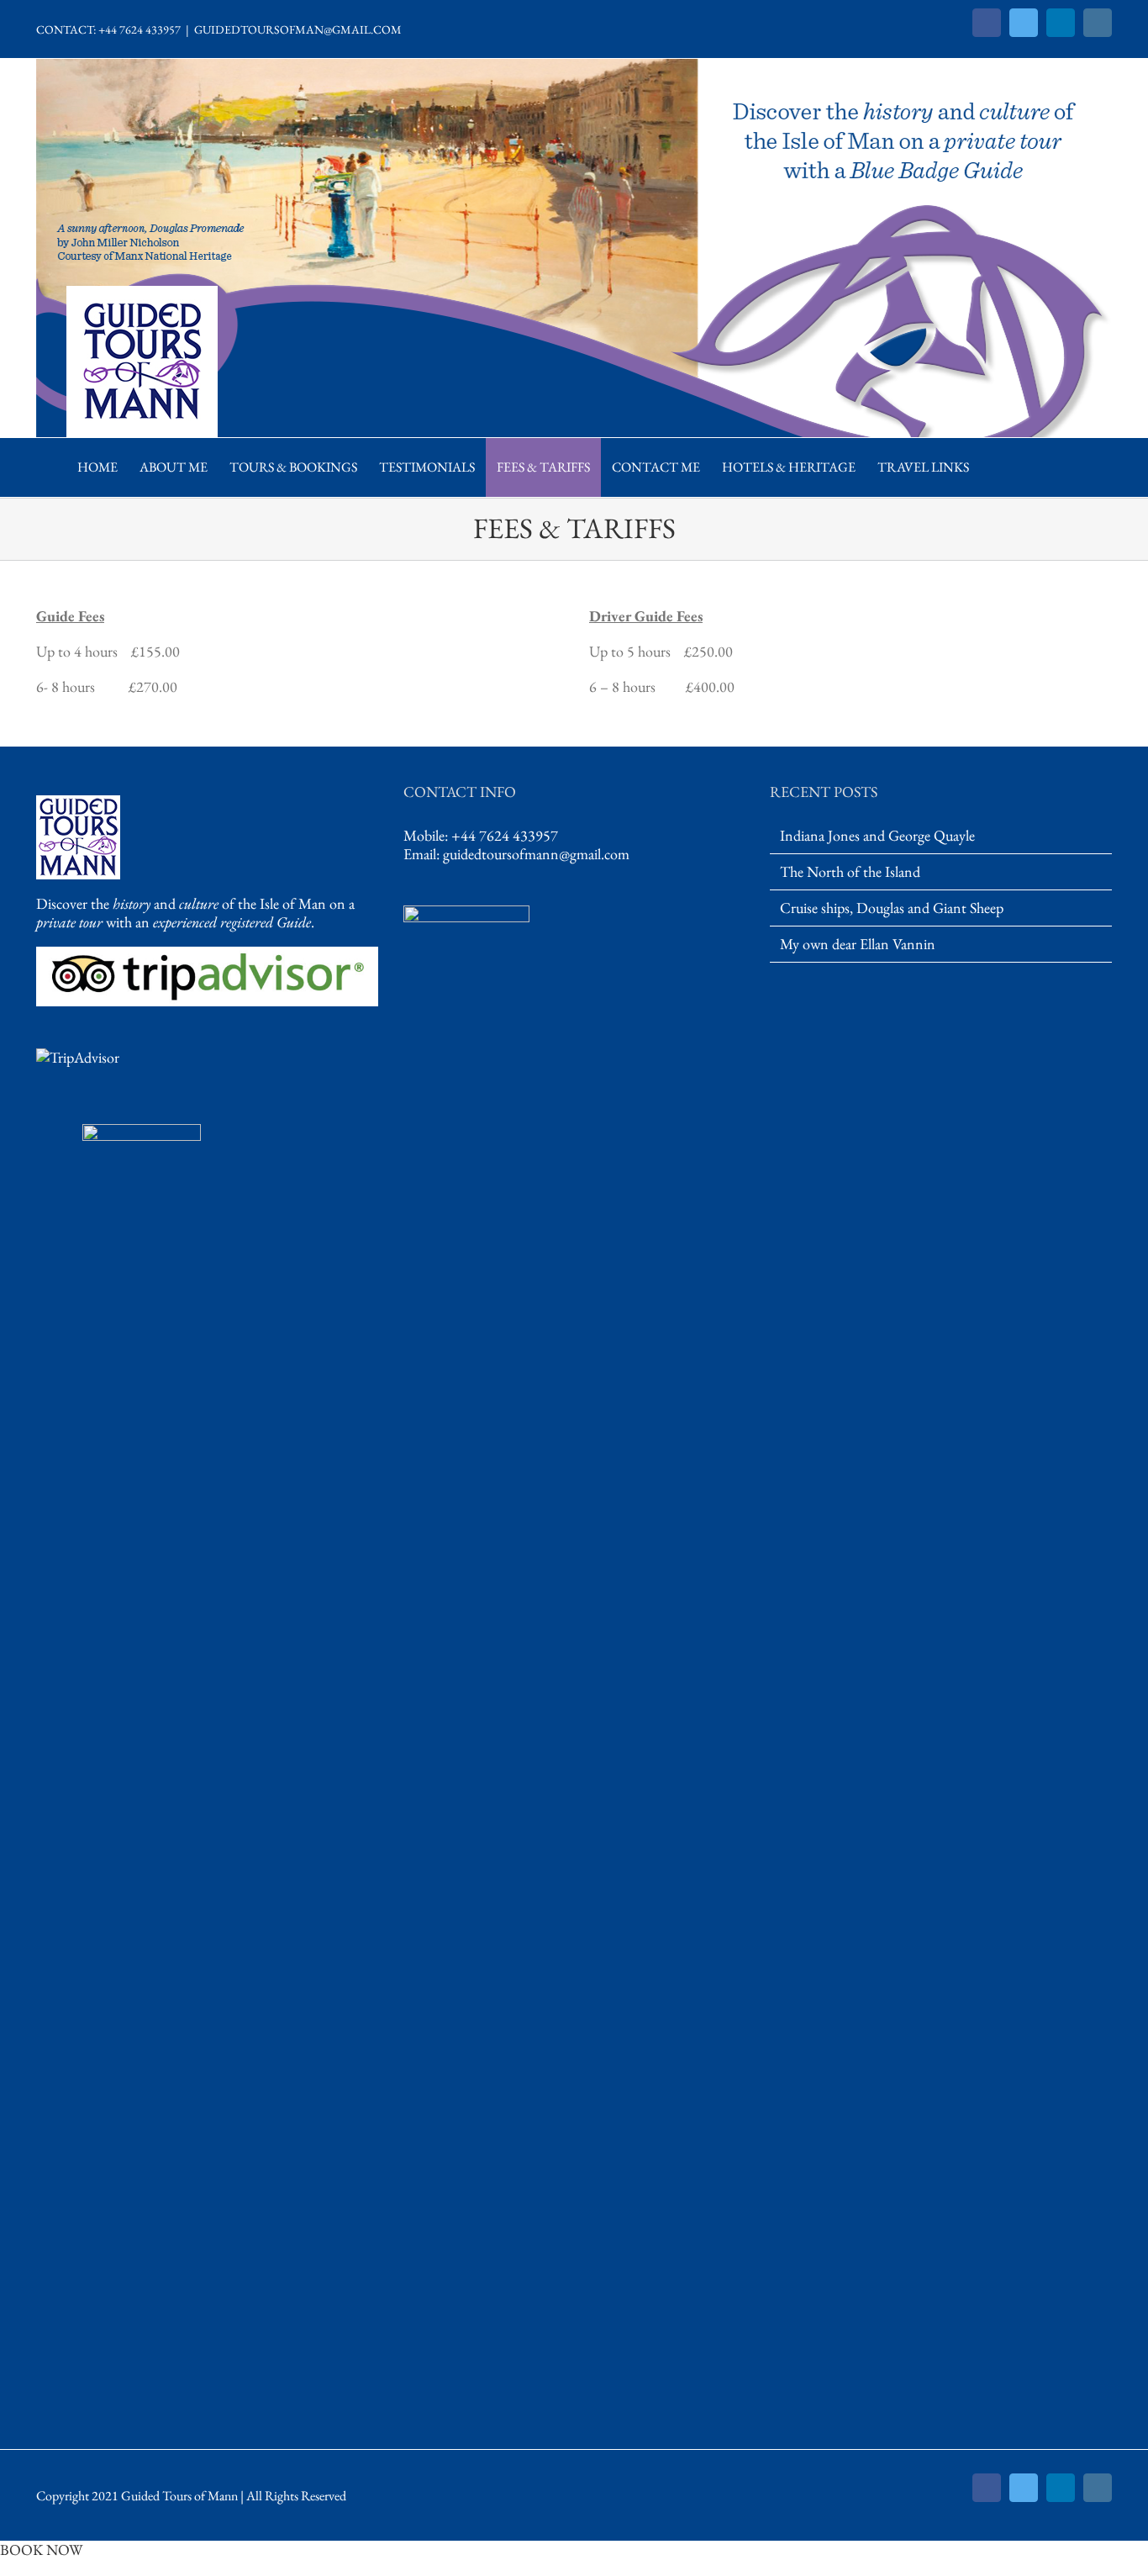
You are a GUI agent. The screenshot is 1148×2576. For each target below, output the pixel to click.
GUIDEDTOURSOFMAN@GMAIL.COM (298, 29)
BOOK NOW (41, 2550)
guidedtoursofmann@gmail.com (536, 854)
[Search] (998, 467)
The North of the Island (850, 872)
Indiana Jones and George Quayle (877, 836)
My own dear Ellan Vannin (858, 944)
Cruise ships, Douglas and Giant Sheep (892, 908)
